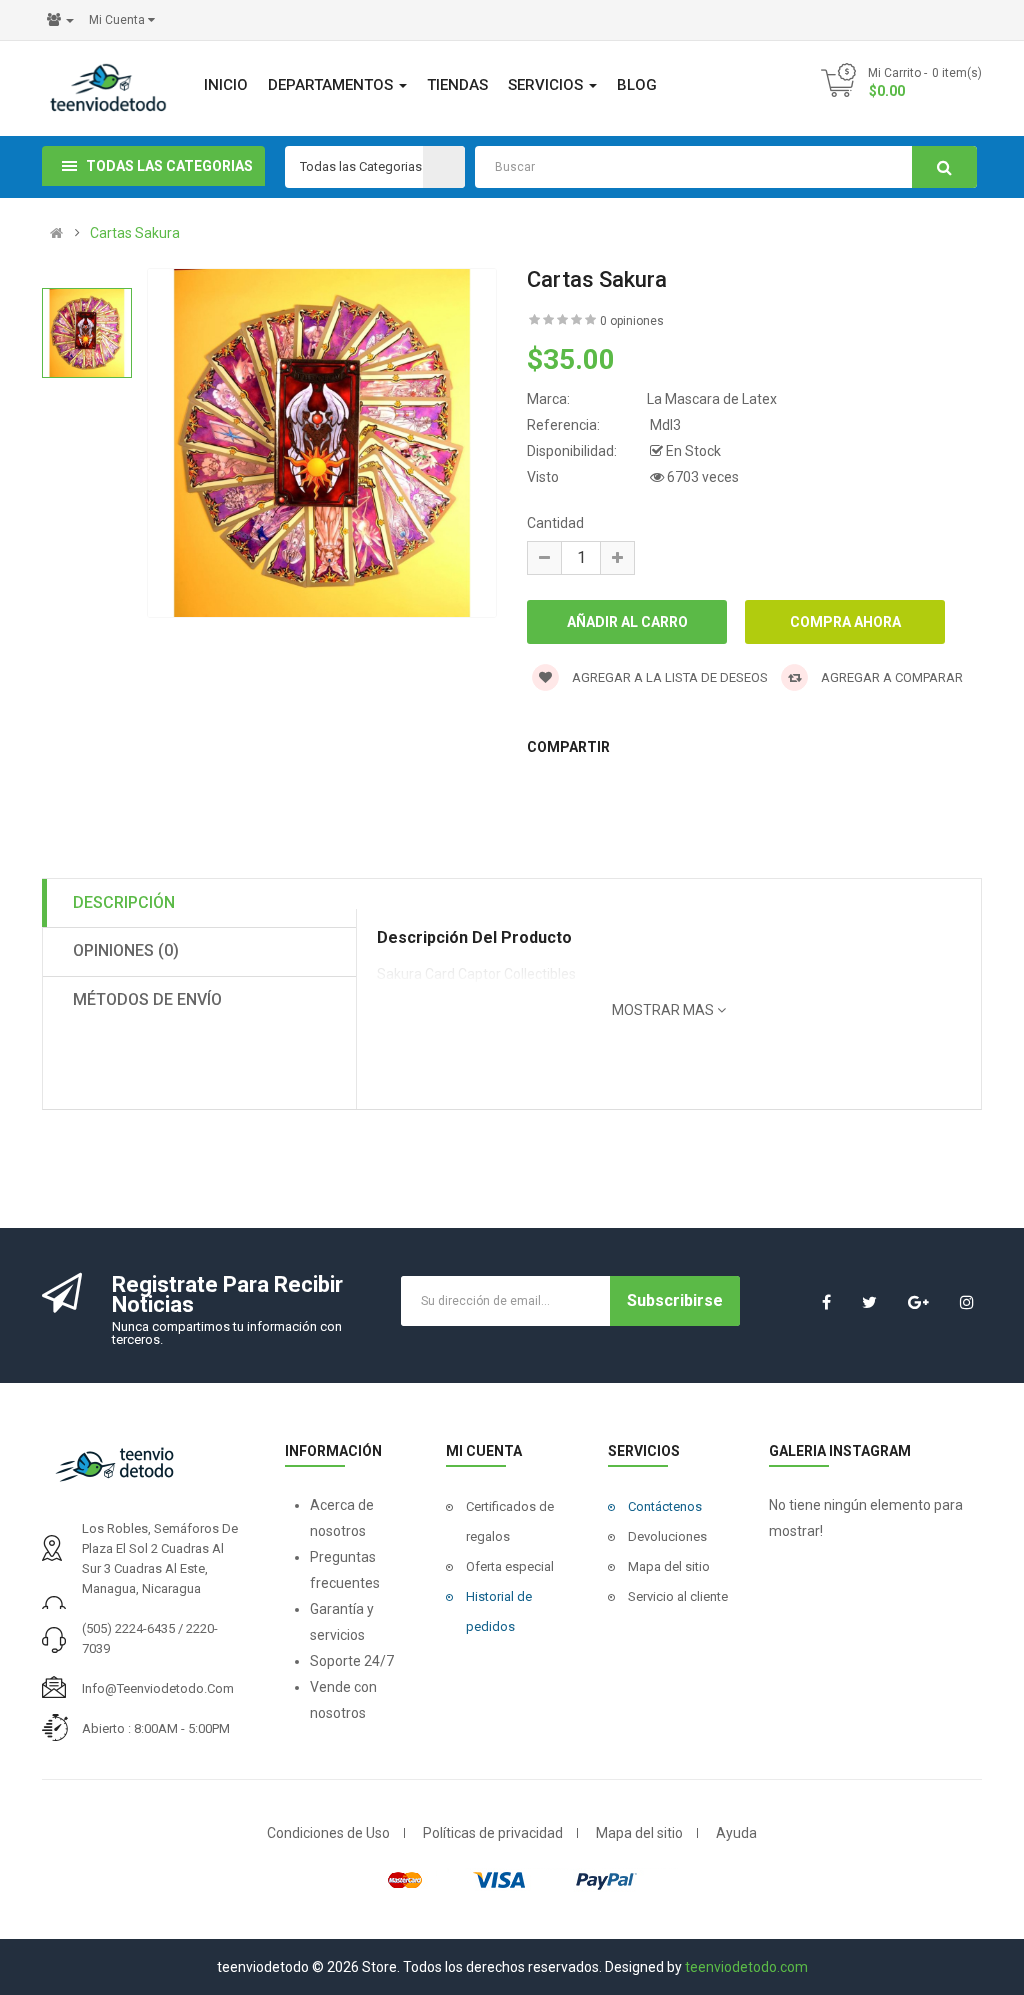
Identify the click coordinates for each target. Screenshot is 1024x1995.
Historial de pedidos (499, 1611)
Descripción (124, 902)
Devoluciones (667, 1536)
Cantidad (555, 523)
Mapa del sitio (669, 1566)
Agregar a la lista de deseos (668, 677)
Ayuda (736, 1833)
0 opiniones (632, 321)
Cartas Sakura (135, 233)
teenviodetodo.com (746, 1967)
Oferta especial (510, 1566)
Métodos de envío (147, 999)
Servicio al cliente (678, 1596)
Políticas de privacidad (493, 1833)
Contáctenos (665, 1506)
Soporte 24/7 (353, 1661)
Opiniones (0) (126, 950)
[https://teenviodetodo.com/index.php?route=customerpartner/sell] (60, 19)
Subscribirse (675, 1300)
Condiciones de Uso (328, 1833)
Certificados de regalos (510, 1521)
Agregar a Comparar (890, 677)
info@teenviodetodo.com (158, 1688)
